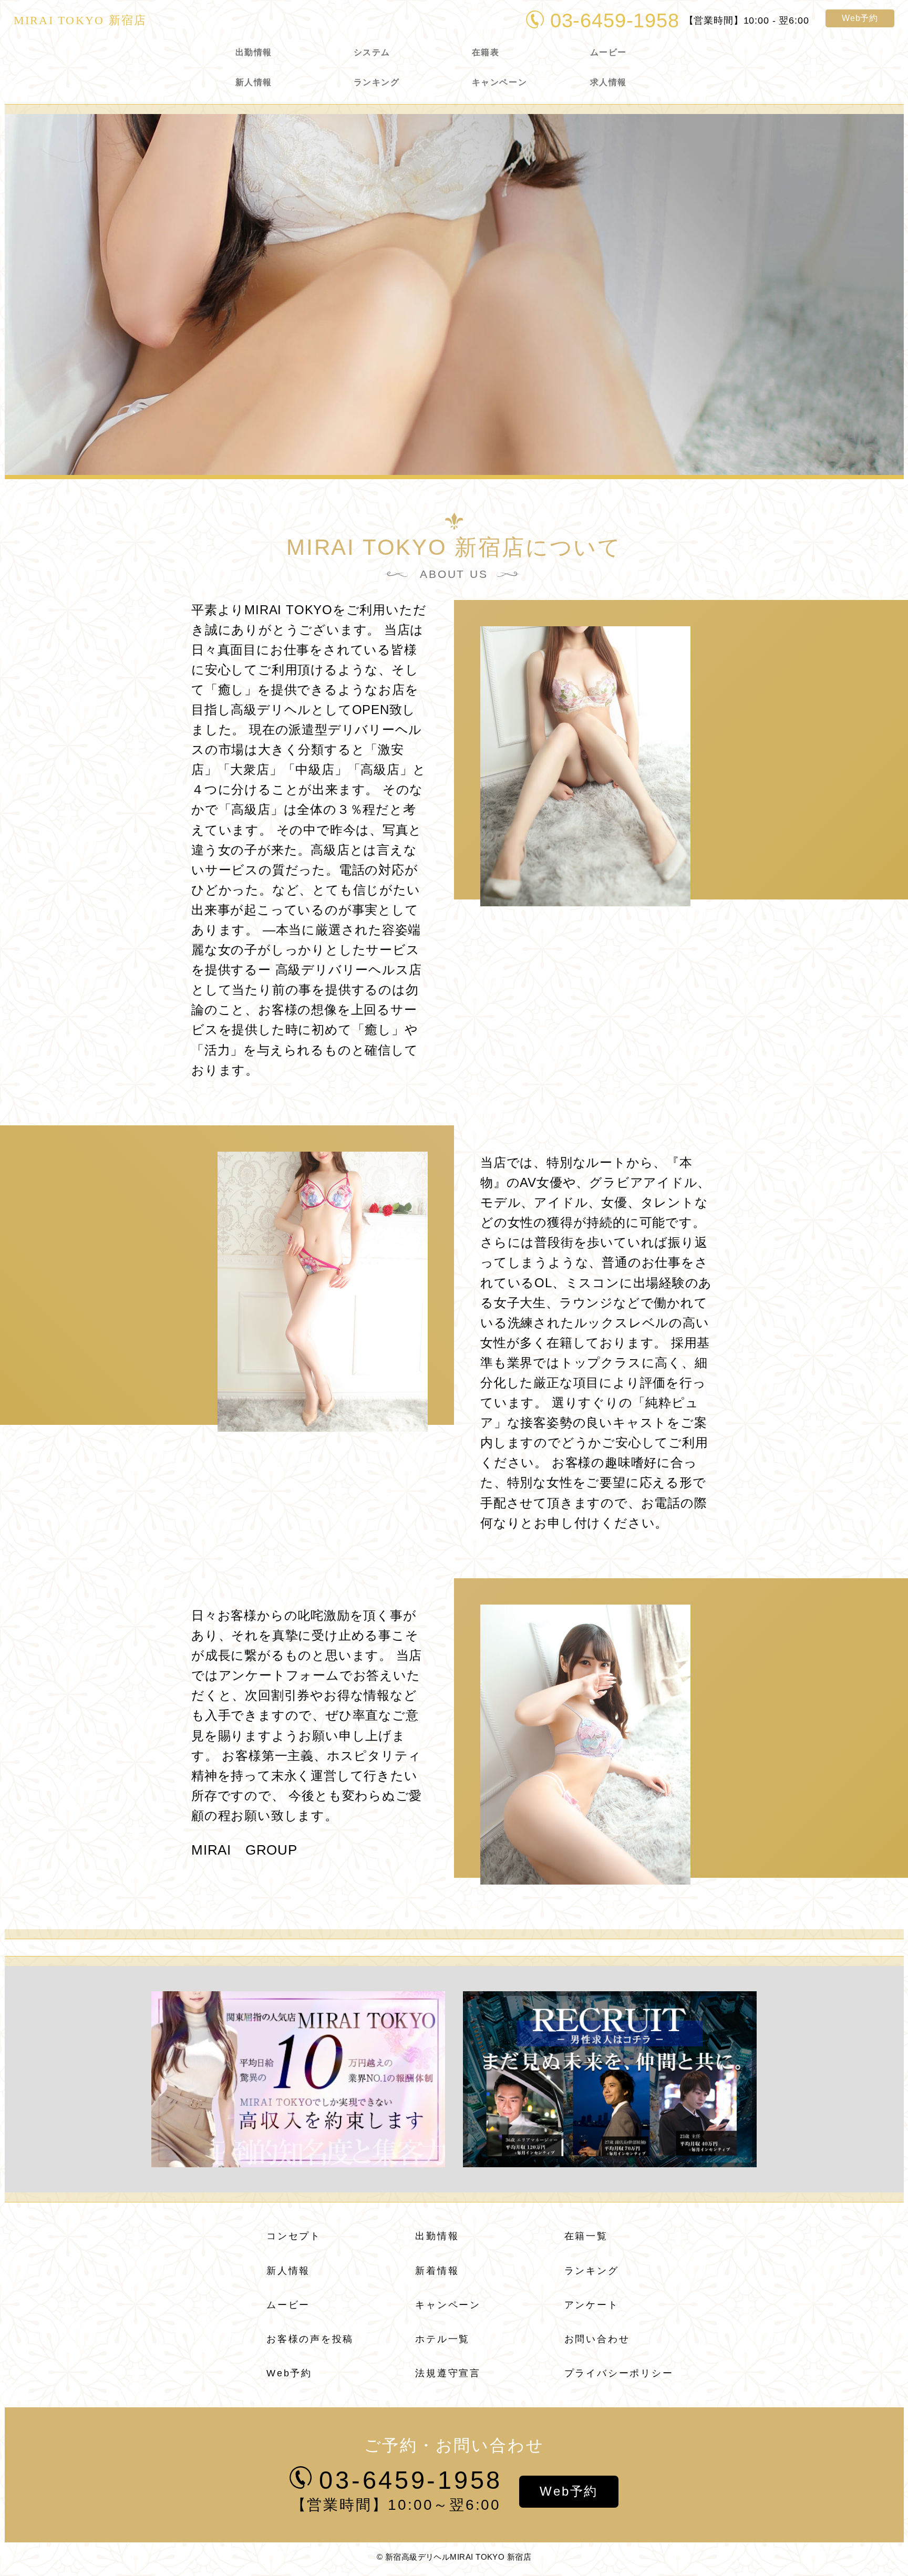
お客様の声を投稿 (310, 2339)
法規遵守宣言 (448, 2373)
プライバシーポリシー (619, 2373)
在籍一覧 (586, 2236)
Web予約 (860, 18)
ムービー (608, 52)
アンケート (592, 2305)
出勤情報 (254, 52)
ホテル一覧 (442, 2339)
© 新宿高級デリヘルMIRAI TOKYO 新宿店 (454, 2557)
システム (372, 52)
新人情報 (254, 82)
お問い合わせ (597, 2339)
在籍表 (486, 52)
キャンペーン (499, 82)
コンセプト (294, 2236)
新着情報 (437, 2271)
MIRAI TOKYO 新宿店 (80, 20)
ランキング (377, 82)
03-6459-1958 (615, 20)
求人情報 (608, 82)
